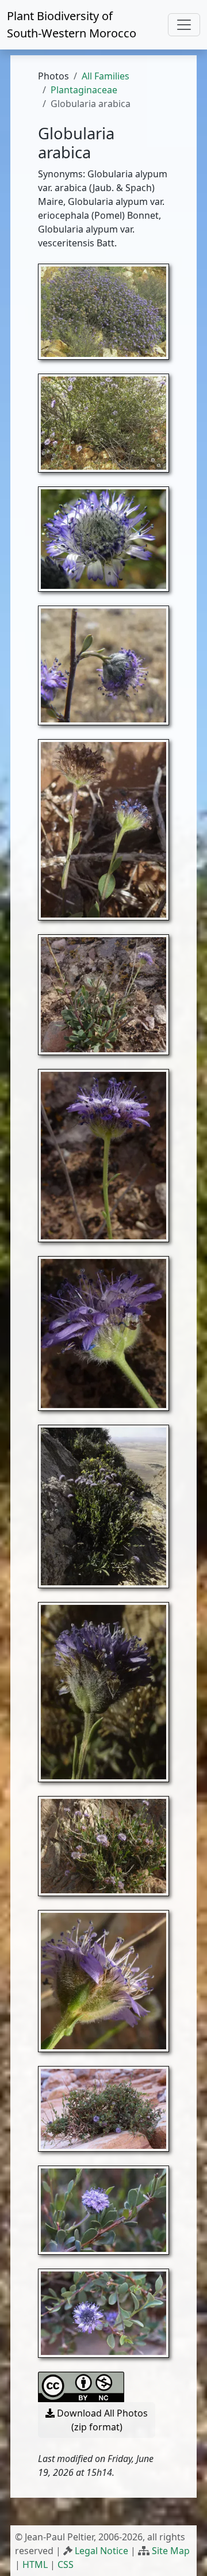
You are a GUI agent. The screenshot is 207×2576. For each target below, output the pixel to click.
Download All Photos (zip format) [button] (101, 2420)
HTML (35, 2564)
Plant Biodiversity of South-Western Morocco (72, 24)
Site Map (171, 2551)
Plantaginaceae (84, 90)
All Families (106, 76)
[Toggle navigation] (184, 25)
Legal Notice (101, 2551)
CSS (66, 2564)
